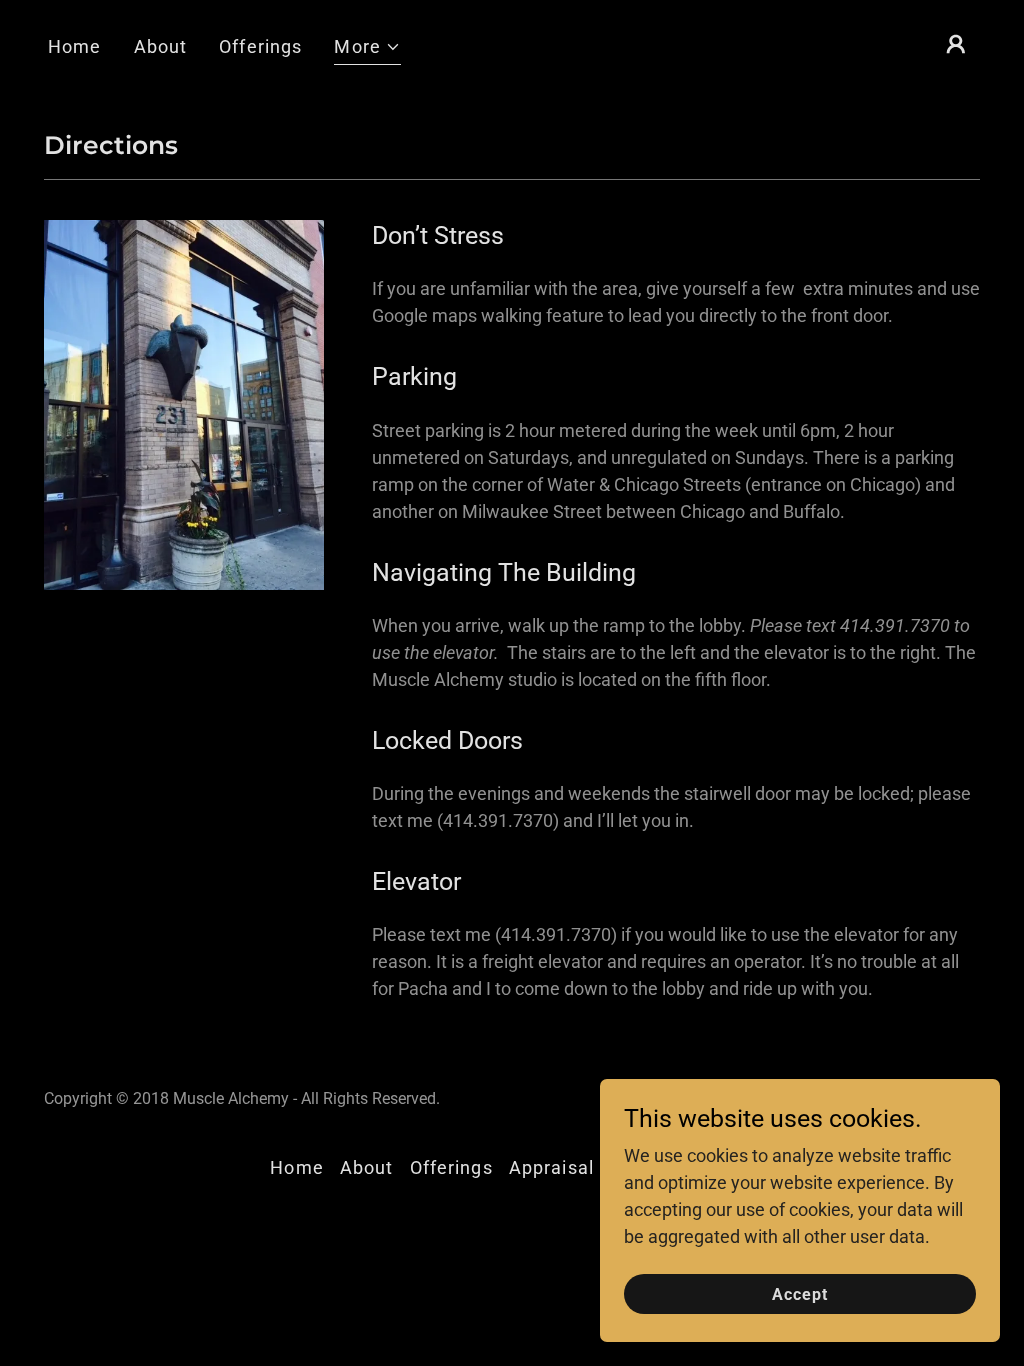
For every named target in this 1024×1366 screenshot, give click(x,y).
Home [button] (297, 1167)
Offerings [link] (260, 46)
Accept (800, 1294)
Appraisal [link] (551, 1167)
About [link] (161, 46)
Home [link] (75, 46)
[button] (367, 49)
